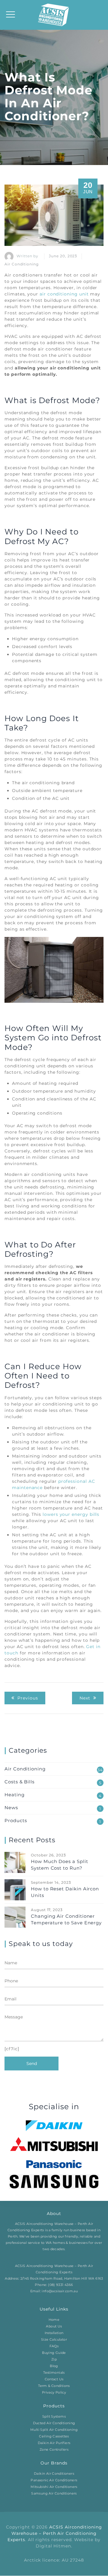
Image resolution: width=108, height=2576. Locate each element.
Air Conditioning (22, 264)
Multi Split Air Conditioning (54, 2430)
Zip (54, 2360)
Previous (28, 1698)
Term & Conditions (54, 2386)
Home (54, 2320)
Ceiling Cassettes (54, 2437)
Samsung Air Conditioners (54, 2494)
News (11, 1808)
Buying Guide (54, 2353)
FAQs (54, 2346)
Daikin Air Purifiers (54, 2443)
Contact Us (54, 2379)
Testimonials (54, 2373)
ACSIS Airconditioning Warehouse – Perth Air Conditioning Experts (55, 2534)
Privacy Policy (54, 2393)
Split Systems (54, 2417)
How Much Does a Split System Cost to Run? (60, 1865)
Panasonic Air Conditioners (54, 2480)
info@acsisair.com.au (60, 2291)
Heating (15, 1795)
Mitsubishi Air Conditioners (54, 2487)
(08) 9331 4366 (60, 2285)
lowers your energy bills (71, 1514)
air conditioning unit (64, 294)
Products (16, 1820)
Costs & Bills (19, 1782)
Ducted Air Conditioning (54, 2423)
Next (85, 1698)
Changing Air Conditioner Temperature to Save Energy (66, 1919)
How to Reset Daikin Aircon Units (65, 1892)
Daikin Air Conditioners (54, 2474)
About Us (54, 2327)
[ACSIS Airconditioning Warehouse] (54, 15)
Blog (54, 2366)
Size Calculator (54, 2340)
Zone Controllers (54, 2450)
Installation (54, 2333)
